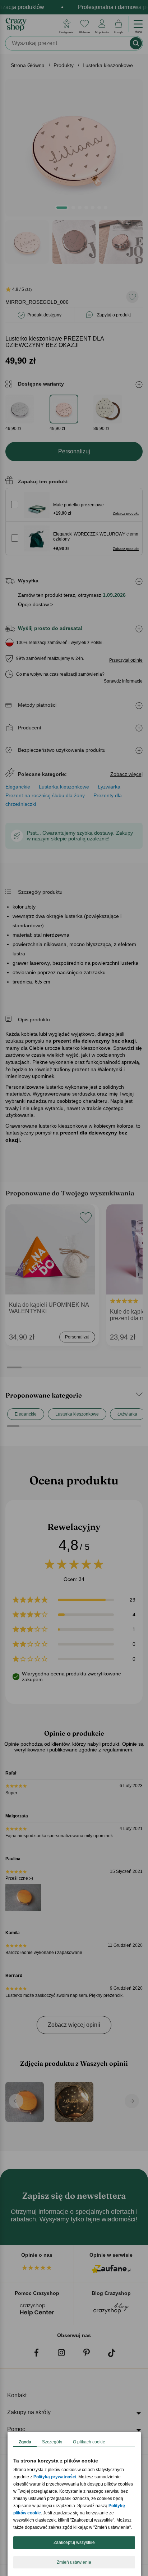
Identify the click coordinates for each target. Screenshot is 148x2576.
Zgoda (25, 2442)
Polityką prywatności (55, 2477)
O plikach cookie (89, 2442)
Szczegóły (52, 2442)
